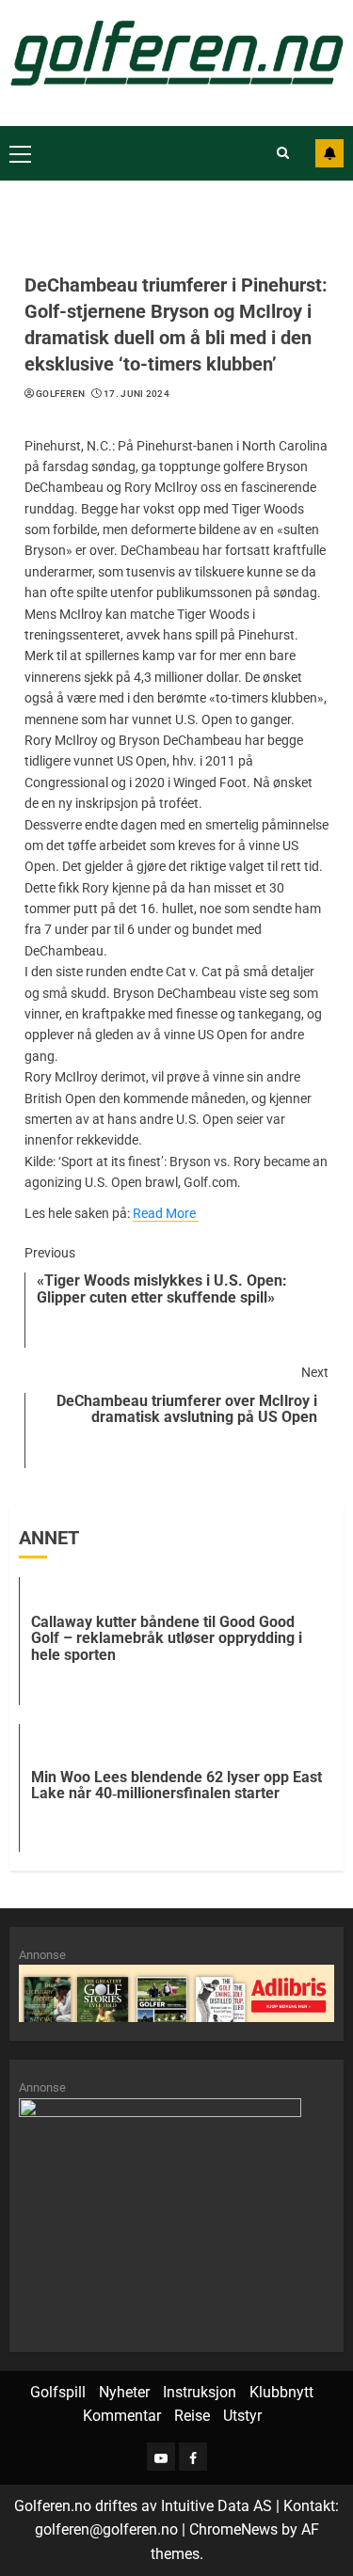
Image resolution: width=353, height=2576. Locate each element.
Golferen (60, 394)
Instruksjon (200, 2392)
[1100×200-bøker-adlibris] (176, 1992)
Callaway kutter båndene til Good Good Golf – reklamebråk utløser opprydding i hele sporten (167, 1638)
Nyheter (124, 2392)
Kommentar (122, 2416)
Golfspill (58, 2392)
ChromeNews (233, 2529)
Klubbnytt (281, 2392)
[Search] (283, 153)
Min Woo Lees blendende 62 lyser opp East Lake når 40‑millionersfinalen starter (176, 1786)
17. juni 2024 (136, 394)
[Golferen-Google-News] (160, 2214)
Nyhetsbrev (329, 153)
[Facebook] (193, 2457)
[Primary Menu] (20, 153)
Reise (192, 2416)
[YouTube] (161, 2457)
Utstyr (242, 2416)
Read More (164, 1213)
